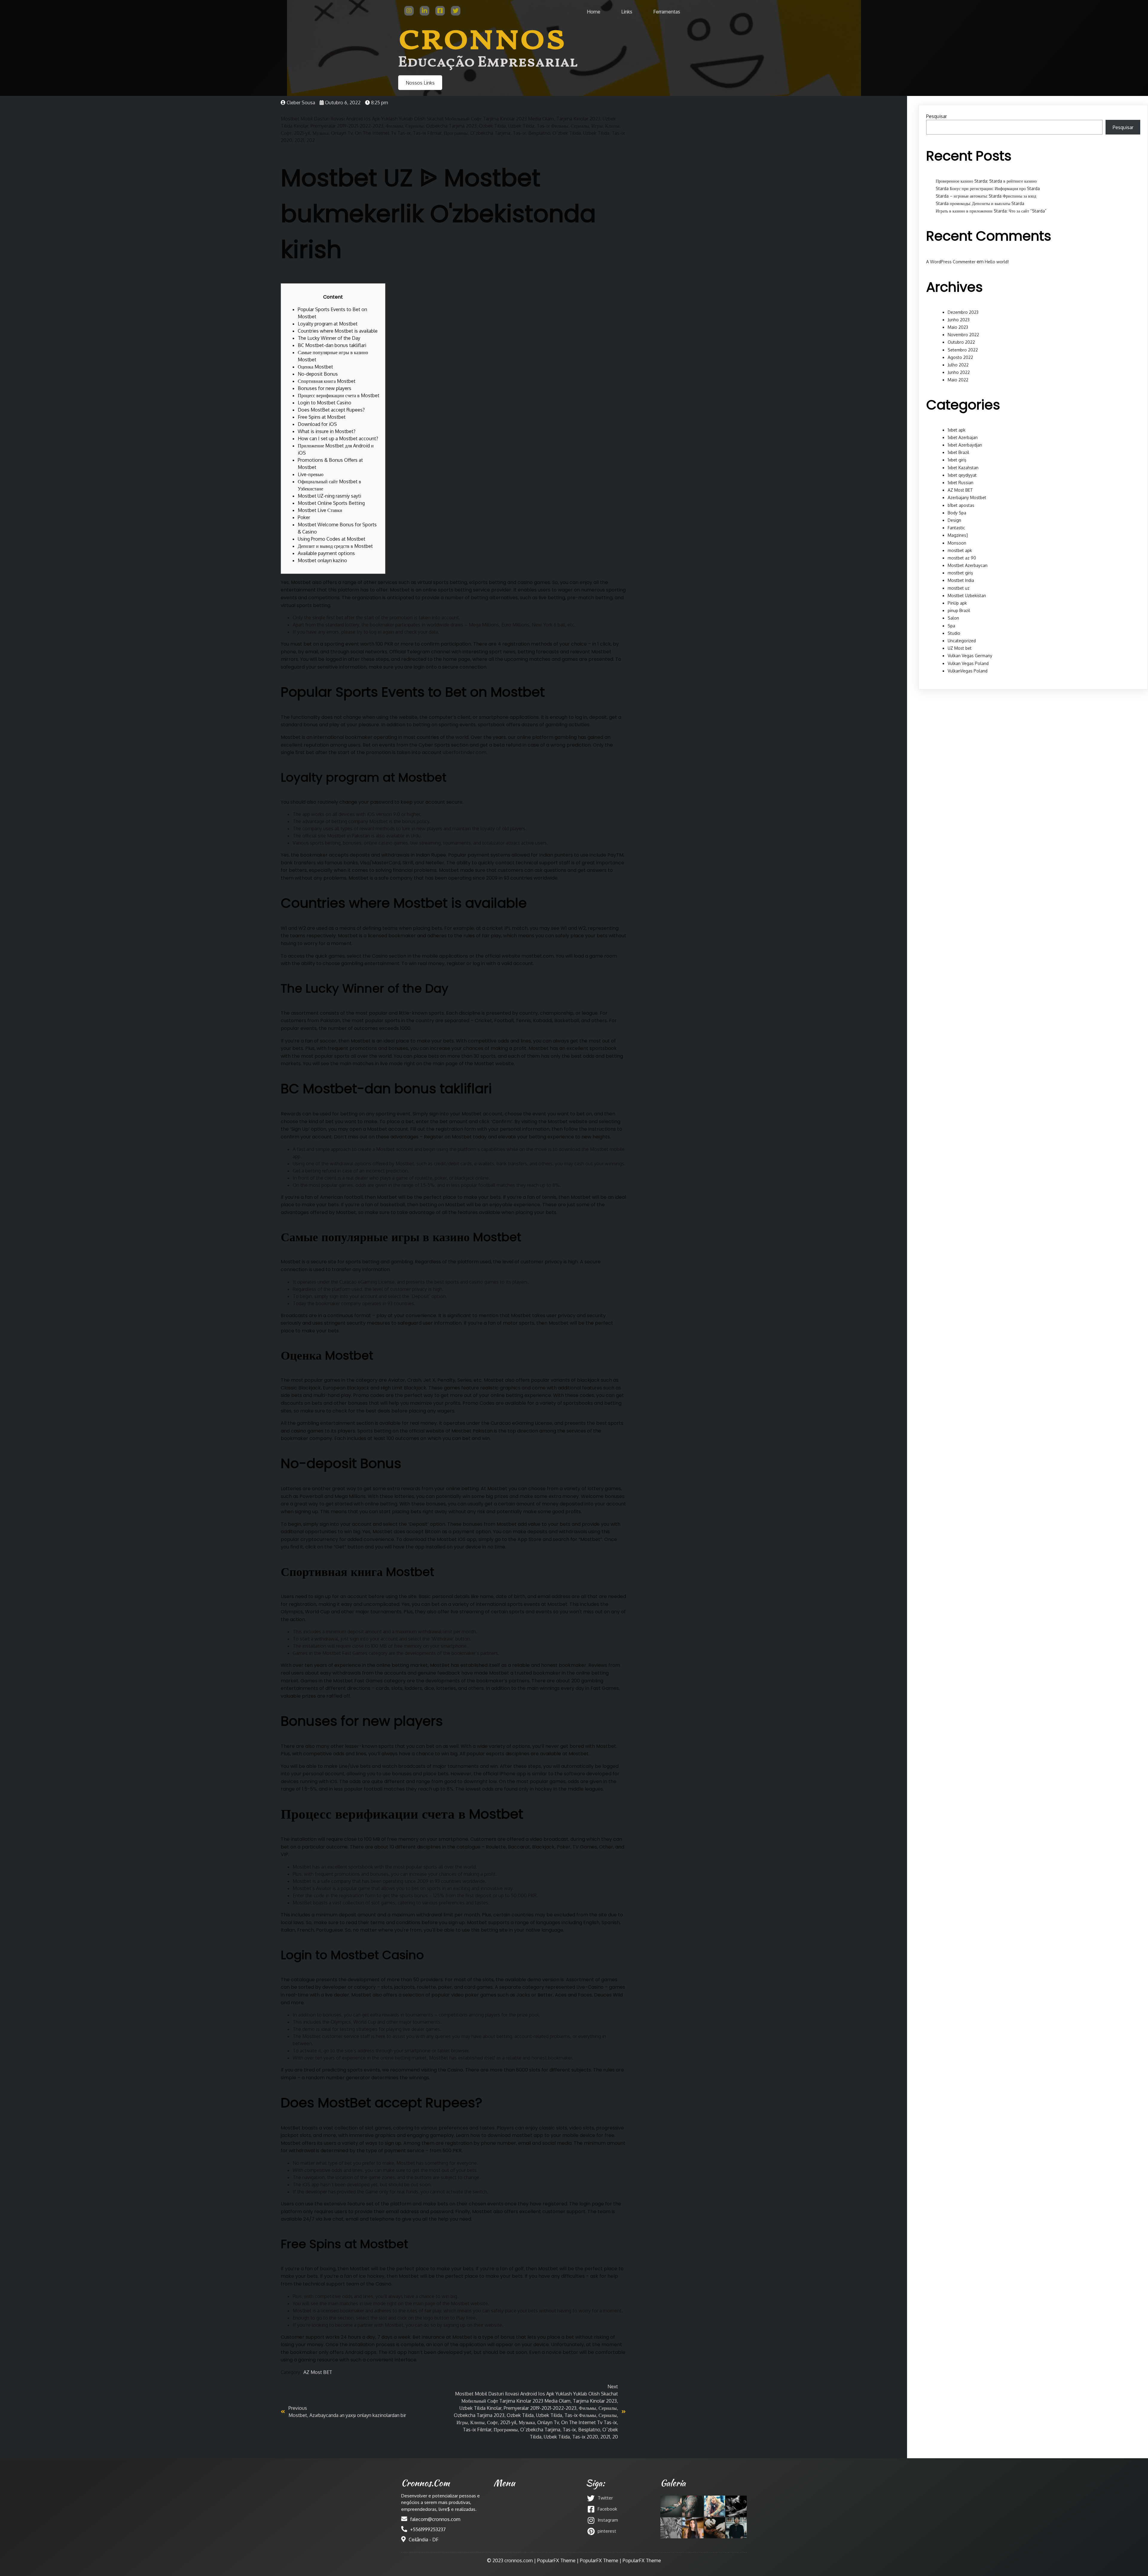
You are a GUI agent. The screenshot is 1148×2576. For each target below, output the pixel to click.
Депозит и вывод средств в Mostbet (335, 546)
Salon (953, 618)
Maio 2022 (958, 380)
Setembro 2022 (963, 350)
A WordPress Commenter (951, 262)
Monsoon (957, 543)
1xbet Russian (961, 483)
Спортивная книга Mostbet (327, 381)
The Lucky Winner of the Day (329, 338)
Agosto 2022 (960, 357)
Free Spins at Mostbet (322, 417)
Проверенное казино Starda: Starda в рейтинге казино (986, 181)
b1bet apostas (961, 505)
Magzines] (958, 535)
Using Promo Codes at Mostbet (332, 539)
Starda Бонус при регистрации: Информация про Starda (988, 188)
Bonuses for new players (325, 388)
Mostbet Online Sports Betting (331, 503)
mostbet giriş (960, 573)
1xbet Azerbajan (963, 437)
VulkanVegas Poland (968, 671)
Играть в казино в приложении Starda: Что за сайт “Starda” (991, 211)
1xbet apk (957, 430)
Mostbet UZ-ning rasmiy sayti (329, 496)
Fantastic (956, 528)
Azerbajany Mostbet (967, 497)
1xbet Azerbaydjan (965, 445)
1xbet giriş (957, 460)
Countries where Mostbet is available (338, 331)
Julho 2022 (958, 365)
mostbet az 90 (962, 558)
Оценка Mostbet (315, 367)
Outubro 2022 (961, 342)
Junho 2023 (959, 320)
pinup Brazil (959, 610)
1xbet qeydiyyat (962, 475)
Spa (951, 626)
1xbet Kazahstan (963, 468)
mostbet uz (959, 588)
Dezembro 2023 (963, 312)
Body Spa (957, 513)
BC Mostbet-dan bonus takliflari (332, 345)
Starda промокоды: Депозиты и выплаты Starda (980, 203)
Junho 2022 (959, 372)
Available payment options (326, 553)
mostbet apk (960, 550)
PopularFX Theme (556, 2560)
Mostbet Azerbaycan (968, 565)
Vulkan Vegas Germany (970, 656)
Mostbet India (961, 580)
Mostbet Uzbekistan (967, 596)
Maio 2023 (958, 327)
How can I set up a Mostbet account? (338, 438)
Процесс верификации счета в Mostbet (339, 395)
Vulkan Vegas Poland (968, 663)
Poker (304, 517)
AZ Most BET (318, 2372)
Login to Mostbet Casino (325, 403)
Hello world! (997, 262)
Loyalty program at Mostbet (328, 324)
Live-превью (311, 474)
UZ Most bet (960, 648)
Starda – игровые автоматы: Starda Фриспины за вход (986, 196)
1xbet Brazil (958, 452)
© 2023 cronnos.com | (512, 2560)
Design (954, 520)
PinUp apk (957, 603)
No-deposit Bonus (318, 374)
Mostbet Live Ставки (320, 510)
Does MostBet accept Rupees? (331, 410)
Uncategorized (962, 641)
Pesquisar (936, 116)
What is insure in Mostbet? (327, 431)
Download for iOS (317, 424)
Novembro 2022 (963, 335)
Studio (954, 633)
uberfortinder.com (465, 752)
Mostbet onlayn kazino (322, 560)
